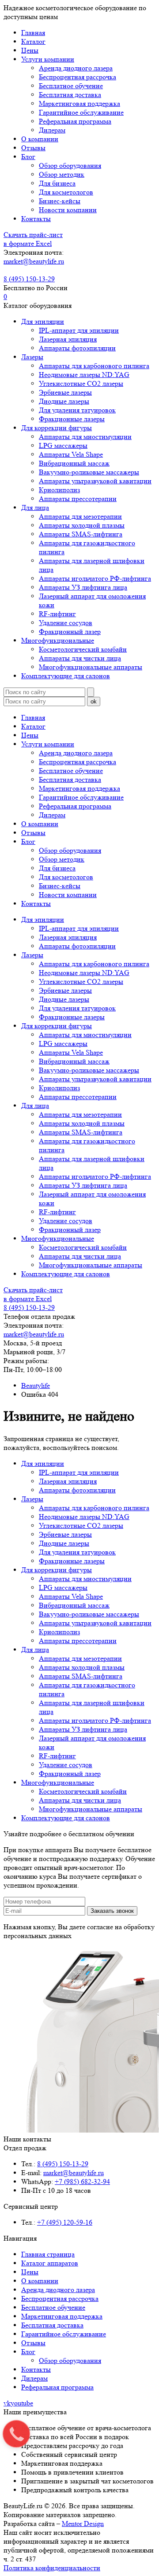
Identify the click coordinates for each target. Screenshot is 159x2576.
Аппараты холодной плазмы (82, 525)
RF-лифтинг (57, 614)
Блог (28, 157)
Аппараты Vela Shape (71, 454)
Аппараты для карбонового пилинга (94, 366)
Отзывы (33, 148)
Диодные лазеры (64, 401)
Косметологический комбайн (83, 649)
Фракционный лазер (70, 631)
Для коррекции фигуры (57, 428)
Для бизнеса (57, 183)
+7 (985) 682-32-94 (82, 2182)
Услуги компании (48, 59)
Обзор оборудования (70, 165)
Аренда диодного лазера (76, 68)
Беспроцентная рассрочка (78, 77)
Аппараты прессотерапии (78, 499)
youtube (22, 2403)
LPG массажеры (63, 445)
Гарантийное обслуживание (81, 112)
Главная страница (48, 2254)
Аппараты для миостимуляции (85, 437)
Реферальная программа (75, 121)
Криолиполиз (59, 490)
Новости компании (68, 210)
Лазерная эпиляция (68, 339)
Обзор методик (62, 174)
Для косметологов (66, 192)
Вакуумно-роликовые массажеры (89, 472)
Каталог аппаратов (50, 2263)
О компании (40, 139)
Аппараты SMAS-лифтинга (81, 534)
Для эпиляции (43, 321)
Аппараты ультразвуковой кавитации (95, 481)
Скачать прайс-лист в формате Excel (33, 239)
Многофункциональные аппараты (91, 667)
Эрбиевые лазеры (65, 392)
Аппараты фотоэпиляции (77, 348)
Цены (30, 50)
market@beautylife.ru (34, 261)
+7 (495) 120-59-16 (65, 2222)
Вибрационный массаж (74, 463)
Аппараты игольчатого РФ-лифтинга (95, 578)
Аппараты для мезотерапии (80, 516)
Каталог (33, 41)
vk (7, 2403)
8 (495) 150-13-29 (29, 279)
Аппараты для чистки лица (80, 658)
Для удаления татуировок (77, 410)
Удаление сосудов (66, 623)
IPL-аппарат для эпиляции (79, 330)
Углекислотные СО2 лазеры (81, 383)
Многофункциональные (58, 640)
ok (94, 701)
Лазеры (32, 357)
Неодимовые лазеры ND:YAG (84, 375)
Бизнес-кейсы (60, 201)
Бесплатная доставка (70, 95)
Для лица (35, 507)
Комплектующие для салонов (66, 676)
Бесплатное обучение (71, 86)
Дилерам (52, 130)
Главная (33, 33)
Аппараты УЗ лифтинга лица (83, 587)
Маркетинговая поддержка (79, 103)
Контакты (36, 219)
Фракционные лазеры (72, 419)
